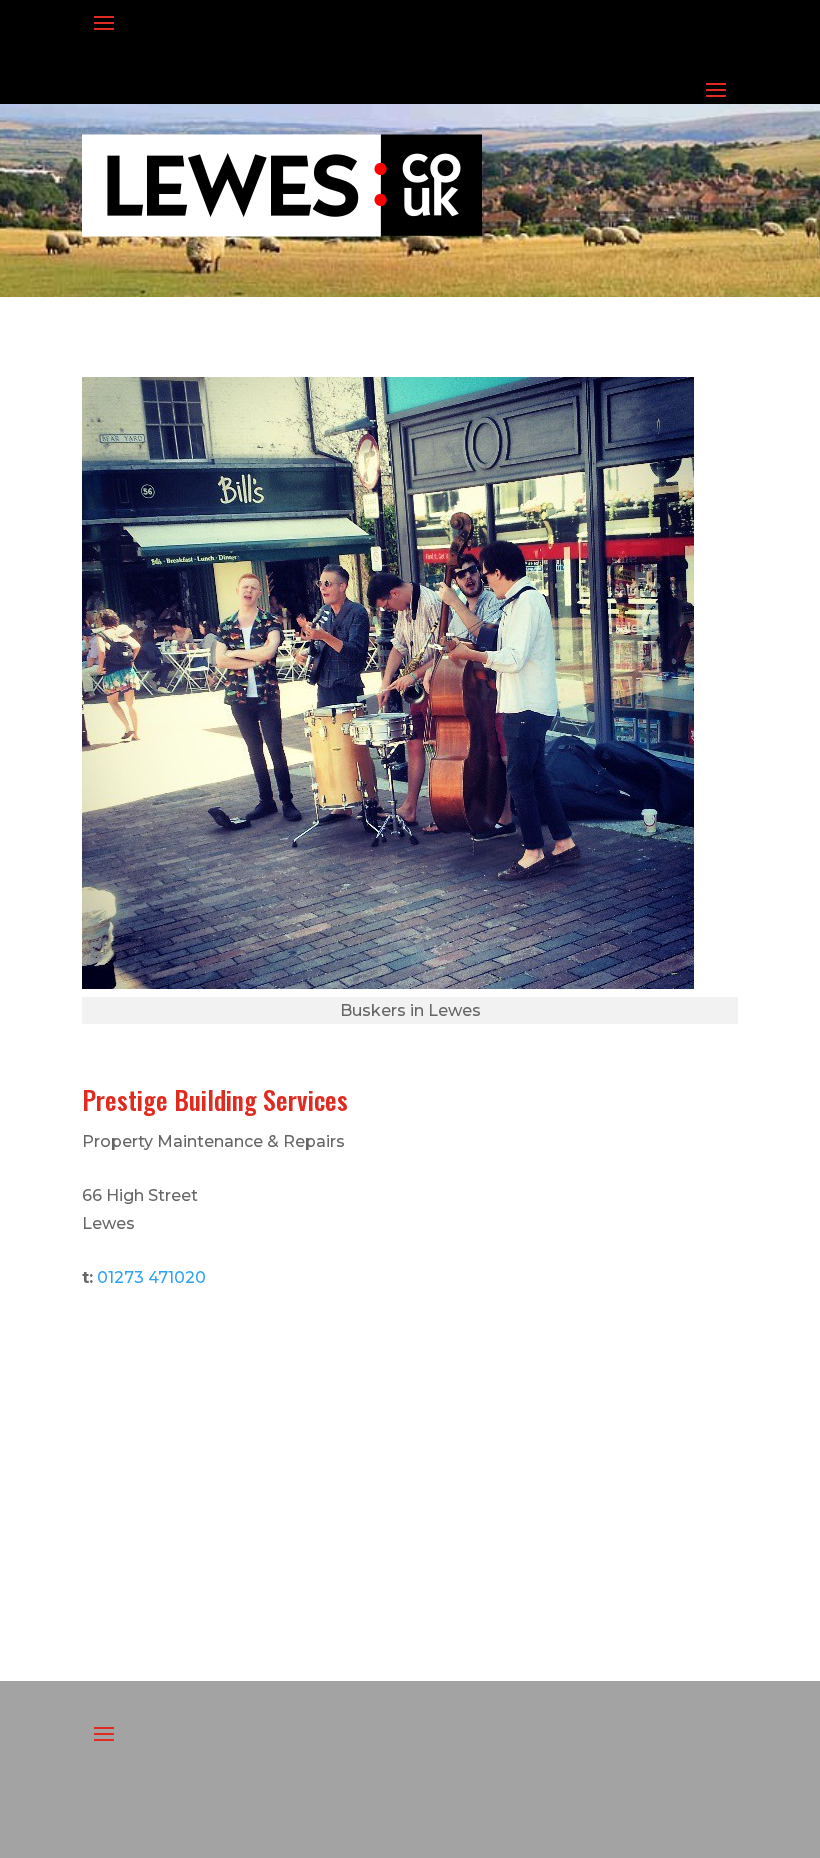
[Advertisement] (410, 1461)
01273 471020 (151, 1277)
